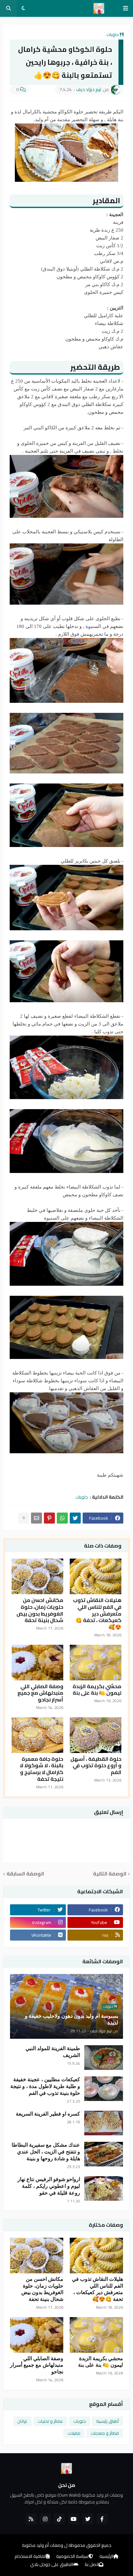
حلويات (113, 34)
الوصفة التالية (110, 1874)
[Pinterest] (49, 1518)
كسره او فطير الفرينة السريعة (48, 2114)
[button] (126, 8)
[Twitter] (75, 1518)
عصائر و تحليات (50, 2421)
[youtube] (74, 2519)
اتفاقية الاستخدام (30, 2557)
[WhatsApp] (62, 1518)
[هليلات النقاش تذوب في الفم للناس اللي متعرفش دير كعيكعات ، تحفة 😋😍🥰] (96, 1576)
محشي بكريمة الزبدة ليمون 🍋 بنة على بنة (97, 1690)
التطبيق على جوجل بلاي (52, 2565)
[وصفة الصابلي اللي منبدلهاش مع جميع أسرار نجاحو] (37, 1663)
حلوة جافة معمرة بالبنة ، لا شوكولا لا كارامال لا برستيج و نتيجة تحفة (41, 1769)
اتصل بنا (92, 2565)
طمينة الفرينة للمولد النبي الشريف (53, 2052)
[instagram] (45, 2519)
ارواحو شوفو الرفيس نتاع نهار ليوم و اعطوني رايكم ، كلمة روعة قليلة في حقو (49, 2186)
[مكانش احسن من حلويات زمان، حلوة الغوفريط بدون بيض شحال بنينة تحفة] (37, 1576)
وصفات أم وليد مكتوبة (43, 2545)
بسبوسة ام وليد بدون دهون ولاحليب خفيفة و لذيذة (72, 2019)
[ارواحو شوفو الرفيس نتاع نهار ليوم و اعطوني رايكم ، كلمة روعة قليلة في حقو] (104, 2188)
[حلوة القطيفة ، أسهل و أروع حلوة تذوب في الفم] (96, 1735)
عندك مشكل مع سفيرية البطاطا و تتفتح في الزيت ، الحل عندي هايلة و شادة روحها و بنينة (46, 2152)
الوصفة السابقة (25, 1874)
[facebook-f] (102, 2519)
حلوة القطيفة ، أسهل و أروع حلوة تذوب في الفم (96, 1766)
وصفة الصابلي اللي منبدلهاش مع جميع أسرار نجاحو (40, 1693)
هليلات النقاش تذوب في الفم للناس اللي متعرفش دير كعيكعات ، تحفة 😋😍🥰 (97, 1614)
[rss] (31, 2519)
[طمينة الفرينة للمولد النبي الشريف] (104, 2058)
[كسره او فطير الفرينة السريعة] (104, 2123)
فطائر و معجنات (105, 2433)
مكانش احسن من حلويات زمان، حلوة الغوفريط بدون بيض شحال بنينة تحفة (40, 1610)
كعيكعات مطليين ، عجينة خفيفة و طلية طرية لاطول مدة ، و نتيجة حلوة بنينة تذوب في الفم (45, 2086)
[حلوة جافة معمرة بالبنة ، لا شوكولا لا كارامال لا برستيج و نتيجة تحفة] (37, 1735)
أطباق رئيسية (107, 2421)
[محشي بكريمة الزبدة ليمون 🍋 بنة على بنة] (96, 1663)
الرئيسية (106, 2557)
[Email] (36, 1518)
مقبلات (74, 2433)
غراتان (22, 2421)
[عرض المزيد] (24, 1518)
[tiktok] (59, 2519)
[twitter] (88, 2519)
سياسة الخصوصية (72, 2557)
